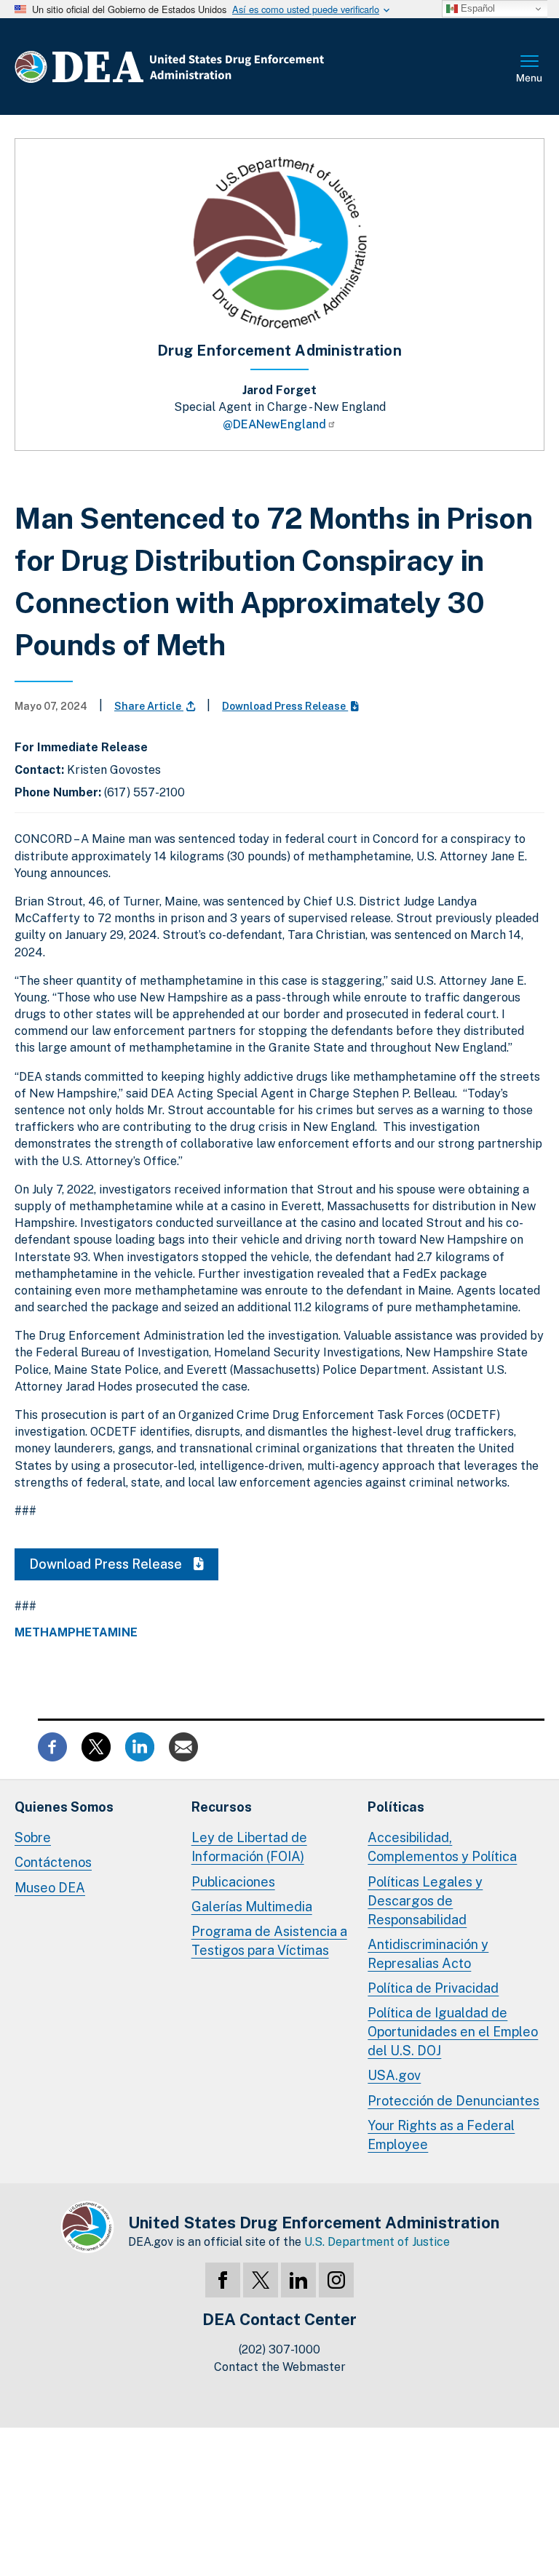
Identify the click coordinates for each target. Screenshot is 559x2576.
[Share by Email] (183, 1746)
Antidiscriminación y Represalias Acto (428, 1954)
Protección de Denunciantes (453, 2101)
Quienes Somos (64, 1807)
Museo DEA (50, 1888)
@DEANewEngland (274, 424)
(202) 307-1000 (279, 2349)
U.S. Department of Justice (377, 2242)
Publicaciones (233, 1882)
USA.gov (394, 2075)
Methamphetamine (76, 1633)
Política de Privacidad (433, 1988)
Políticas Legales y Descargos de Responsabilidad (425, 1901)
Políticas (396, 1807)
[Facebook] (223, 2280)
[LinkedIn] (298, 2280)
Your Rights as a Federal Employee (441, 2135)
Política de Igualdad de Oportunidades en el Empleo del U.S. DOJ (453, 2032)
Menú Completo (530, 70)
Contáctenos (53, 1862)
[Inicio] (213, 67)
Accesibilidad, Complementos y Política (442, 1847)
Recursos (222, 1807)
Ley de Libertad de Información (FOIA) (249, 1847)
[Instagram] (336, 2280)
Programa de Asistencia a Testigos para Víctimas (269, 1941)
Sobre (33, 1837)
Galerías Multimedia (252, 1907)
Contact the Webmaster (280, 2367)
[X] (261, 2280)
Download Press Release (285, 706)
